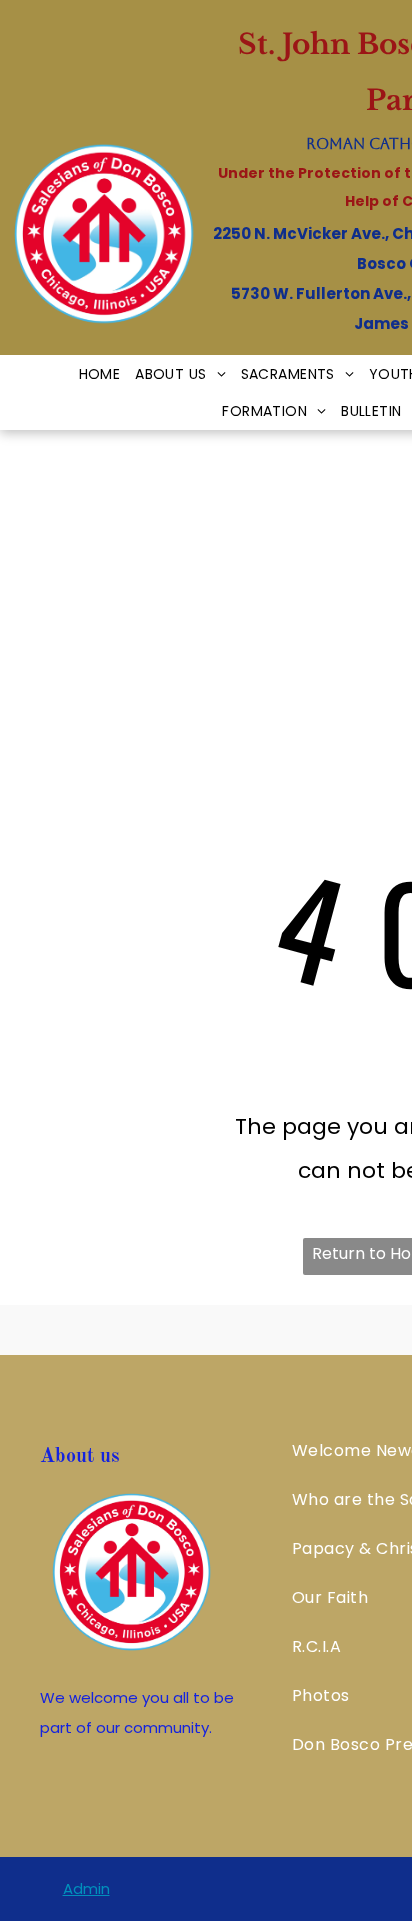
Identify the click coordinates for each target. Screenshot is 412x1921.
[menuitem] (107, 374)
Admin (86, 1888)
